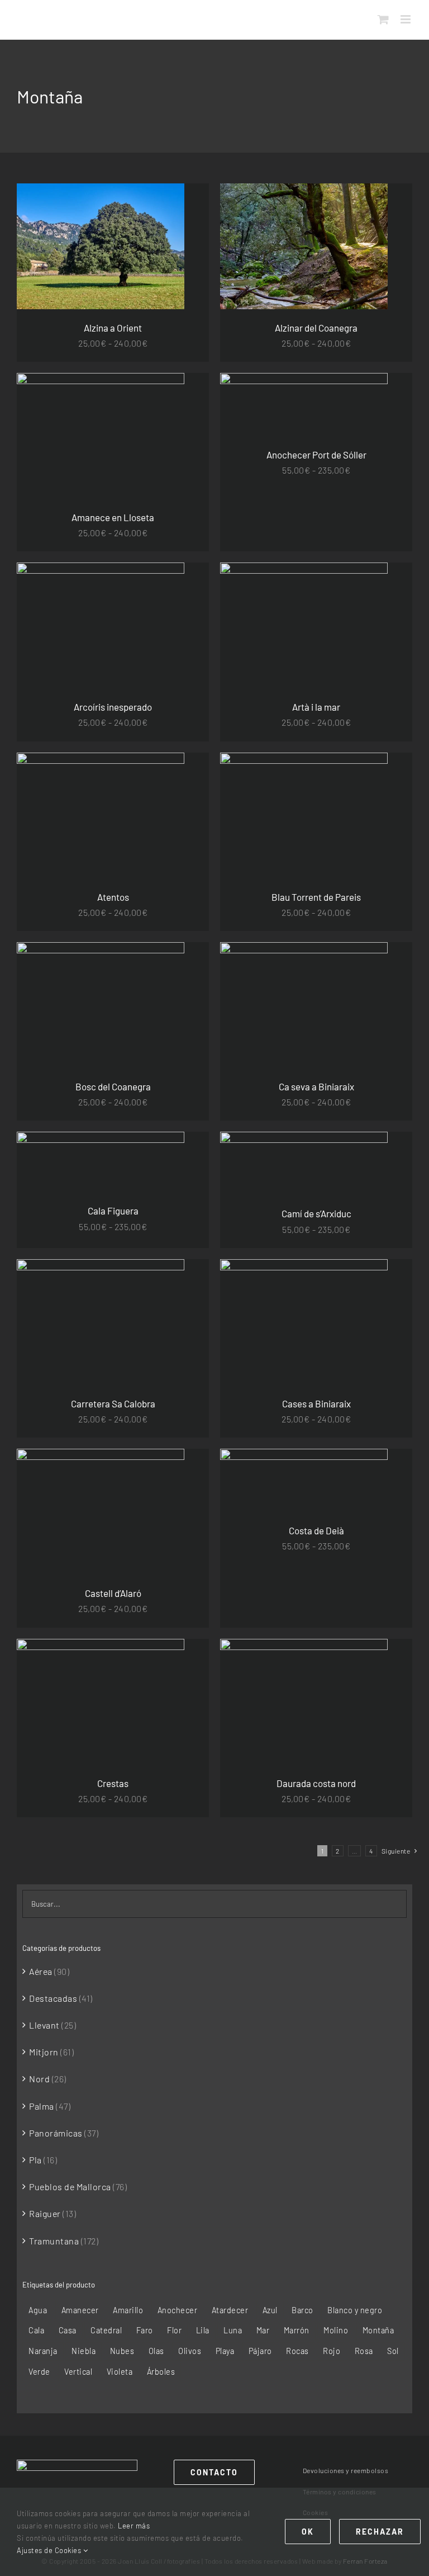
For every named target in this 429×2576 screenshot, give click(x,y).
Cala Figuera (113, 1211)
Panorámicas (56, 2133)
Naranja (43, 2351)
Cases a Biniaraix (316, 1403)
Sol (393, 2351)
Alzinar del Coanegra (316, 328)
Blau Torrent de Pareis (316, 897)
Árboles (161, 2372)
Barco (302, 2310)
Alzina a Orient (113, 328)
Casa (68, 2330)
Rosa (364, 2351)
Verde (39, 2372)
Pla (35, 2160)
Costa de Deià (316, 1530)
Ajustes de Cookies (50, 2550)
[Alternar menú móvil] (407, 19)
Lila (203, 2330)
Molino (336, 2330)
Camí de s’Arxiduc (316, 1213)
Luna (233, 2330)
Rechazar (380, 2532)
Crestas (113, 1783)
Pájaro (260, 2351)
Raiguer (45, 2213)
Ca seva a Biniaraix (316, 1086)
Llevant (44, 2025)
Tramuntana (54, 2241)
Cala (36, 2330)
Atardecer (230, 2310)
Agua (38, 2310)
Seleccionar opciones (75, 249)
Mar (263, 2330)
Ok (308, 2532)
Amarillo (128, 2310)
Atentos (113, 897)
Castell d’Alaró (113, 1593)
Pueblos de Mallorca (70, 2187)
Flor (174, 2330)
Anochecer (178, 2310)
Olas (156, 2351)
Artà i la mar (316, 707)
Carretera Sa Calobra (113, 1403)
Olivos (190, 2351)
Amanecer (80, 2310)
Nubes (122, 2351)
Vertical (78, 2372)
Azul (270, 2310)
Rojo (332, 2351)
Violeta (120, 2372)
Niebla (84, 2351)
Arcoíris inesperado (113, 707)
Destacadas (53, 1998)
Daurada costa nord (316, 1783)
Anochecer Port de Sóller (316, 455)
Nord (39, 2079)
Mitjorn (44, 2052)
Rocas (297, 2351)
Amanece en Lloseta (113, 517)
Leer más (134, 2526)
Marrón (297, 2330)
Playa (225, 2351)
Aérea (41, 1971)
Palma (42, 2106)
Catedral (106, 2330)
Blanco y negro (355, 2310)
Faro (145, 2330)
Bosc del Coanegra (113, 1086)
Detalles (149, 249)
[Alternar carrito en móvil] (383, 19)
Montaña (378, 2330)
